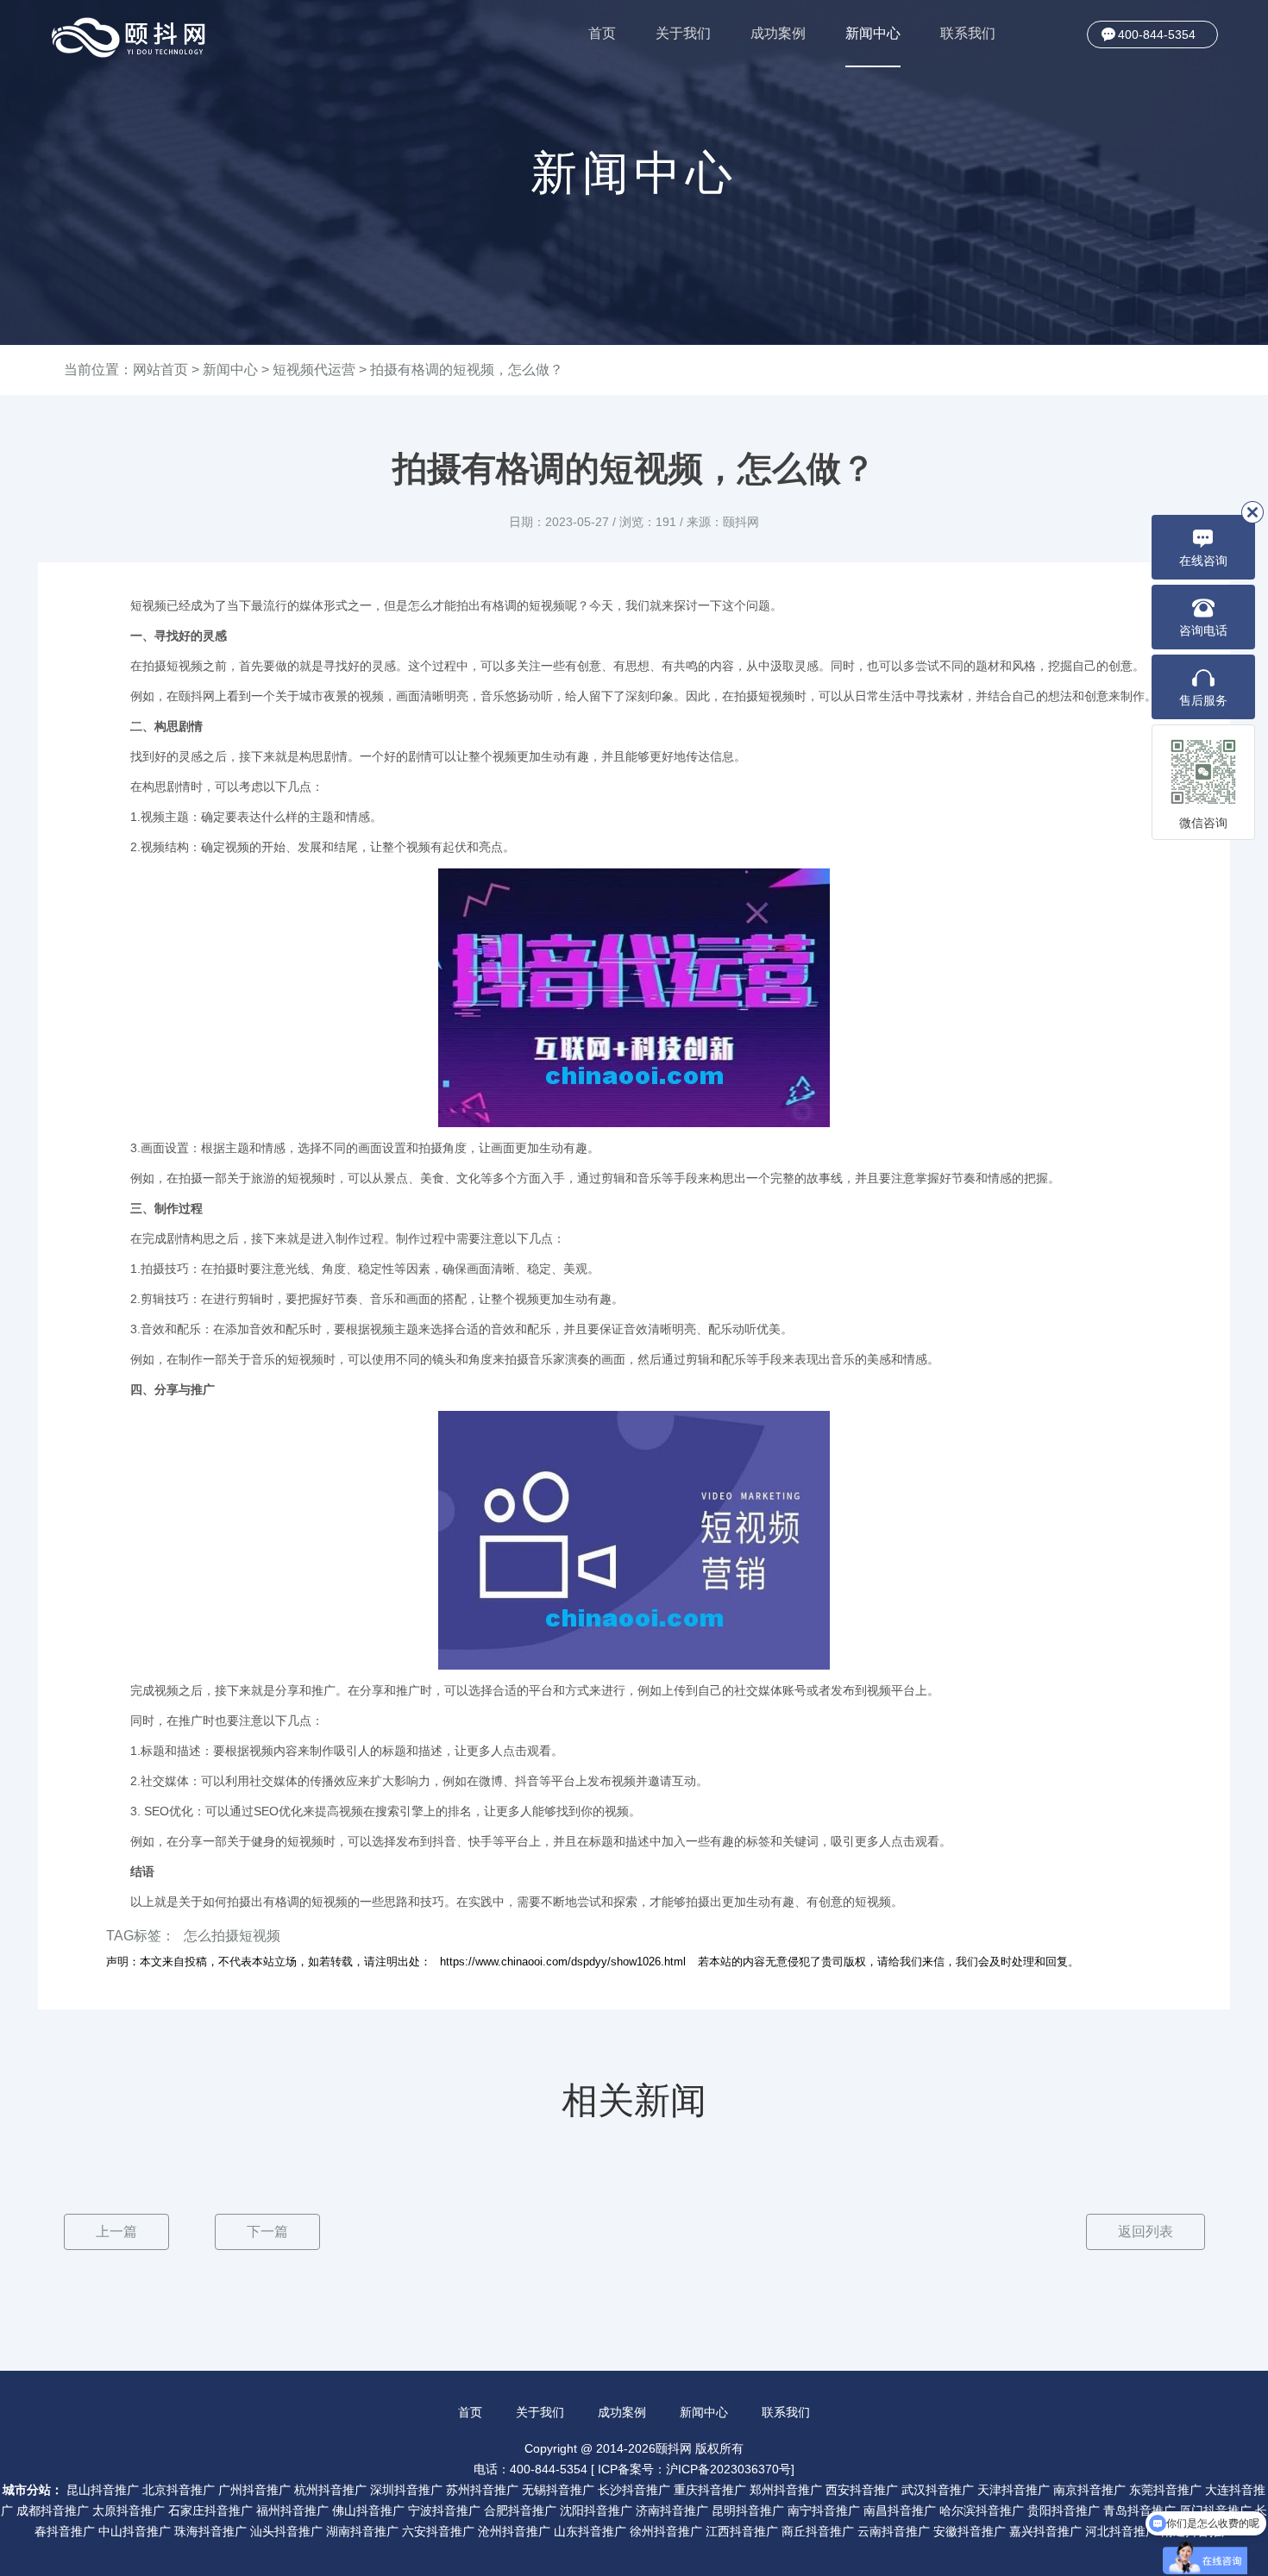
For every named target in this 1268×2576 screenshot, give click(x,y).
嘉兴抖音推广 (1045, 2531)
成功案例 (778, 33)
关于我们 (683, 33)
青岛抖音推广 (1139, 2510)
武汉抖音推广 (938, 2490)
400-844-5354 (1157, 34)
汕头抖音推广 (286, 2531)
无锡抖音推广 (558, 2490)
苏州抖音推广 (482, 2490)
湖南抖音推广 (362, 2531)
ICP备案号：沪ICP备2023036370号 (694, 2469)
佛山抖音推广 (368, 2510)
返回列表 (1146, 2231)
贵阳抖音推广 (1064, 2510)
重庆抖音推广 (710, 2490)
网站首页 (160, 370)
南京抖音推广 (1089, 2490)
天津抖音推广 (1014, 2490)
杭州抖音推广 (330, 2490)
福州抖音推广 (292, 2510)
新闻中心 (873, 33)
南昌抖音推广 (900, 2510)
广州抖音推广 (254, 2490)
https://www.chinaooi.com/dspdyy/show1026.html (563, 1962)
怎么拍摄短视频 (232, 1936)
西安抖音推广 (862, 2490)
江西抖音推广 (742, 2531)
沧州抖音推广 (514, 2531)
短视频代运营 (314, 370)
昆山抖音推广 (103, 2490)
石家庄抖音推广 (210, 2510)
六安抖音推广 (438, 2531)
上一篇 (116, 2231)
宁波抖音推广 (444, 2510)
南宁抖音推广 (824, 2510)
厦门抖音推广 (1215, 2510)
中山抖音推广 (135, 2531)
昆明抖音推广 (748, 2510)
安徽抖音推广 (970, 2531)
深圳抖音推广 (406, 2490)
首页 (602, 33)
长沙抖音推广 (634, 2490)
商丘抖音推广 (818, 2531)
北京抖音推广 (179, 2490)
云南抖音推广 (894, 2531)
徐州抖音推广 (666, 2531)
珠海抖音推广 (210, 2531)
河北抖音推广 (1121, 2531)
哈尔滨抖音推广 (982, 2510)
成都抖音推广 (53, 2510)
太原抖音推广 (129, 2510)
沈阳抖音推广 (596, 2510)
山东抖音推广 (590, 2531)
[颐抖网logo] (129, 38)
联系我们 (968, 33)
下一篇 (267, 2231)
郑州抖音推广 (786, 2490)
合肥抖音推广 (520, 2510)
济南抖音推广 (672, 2510)
